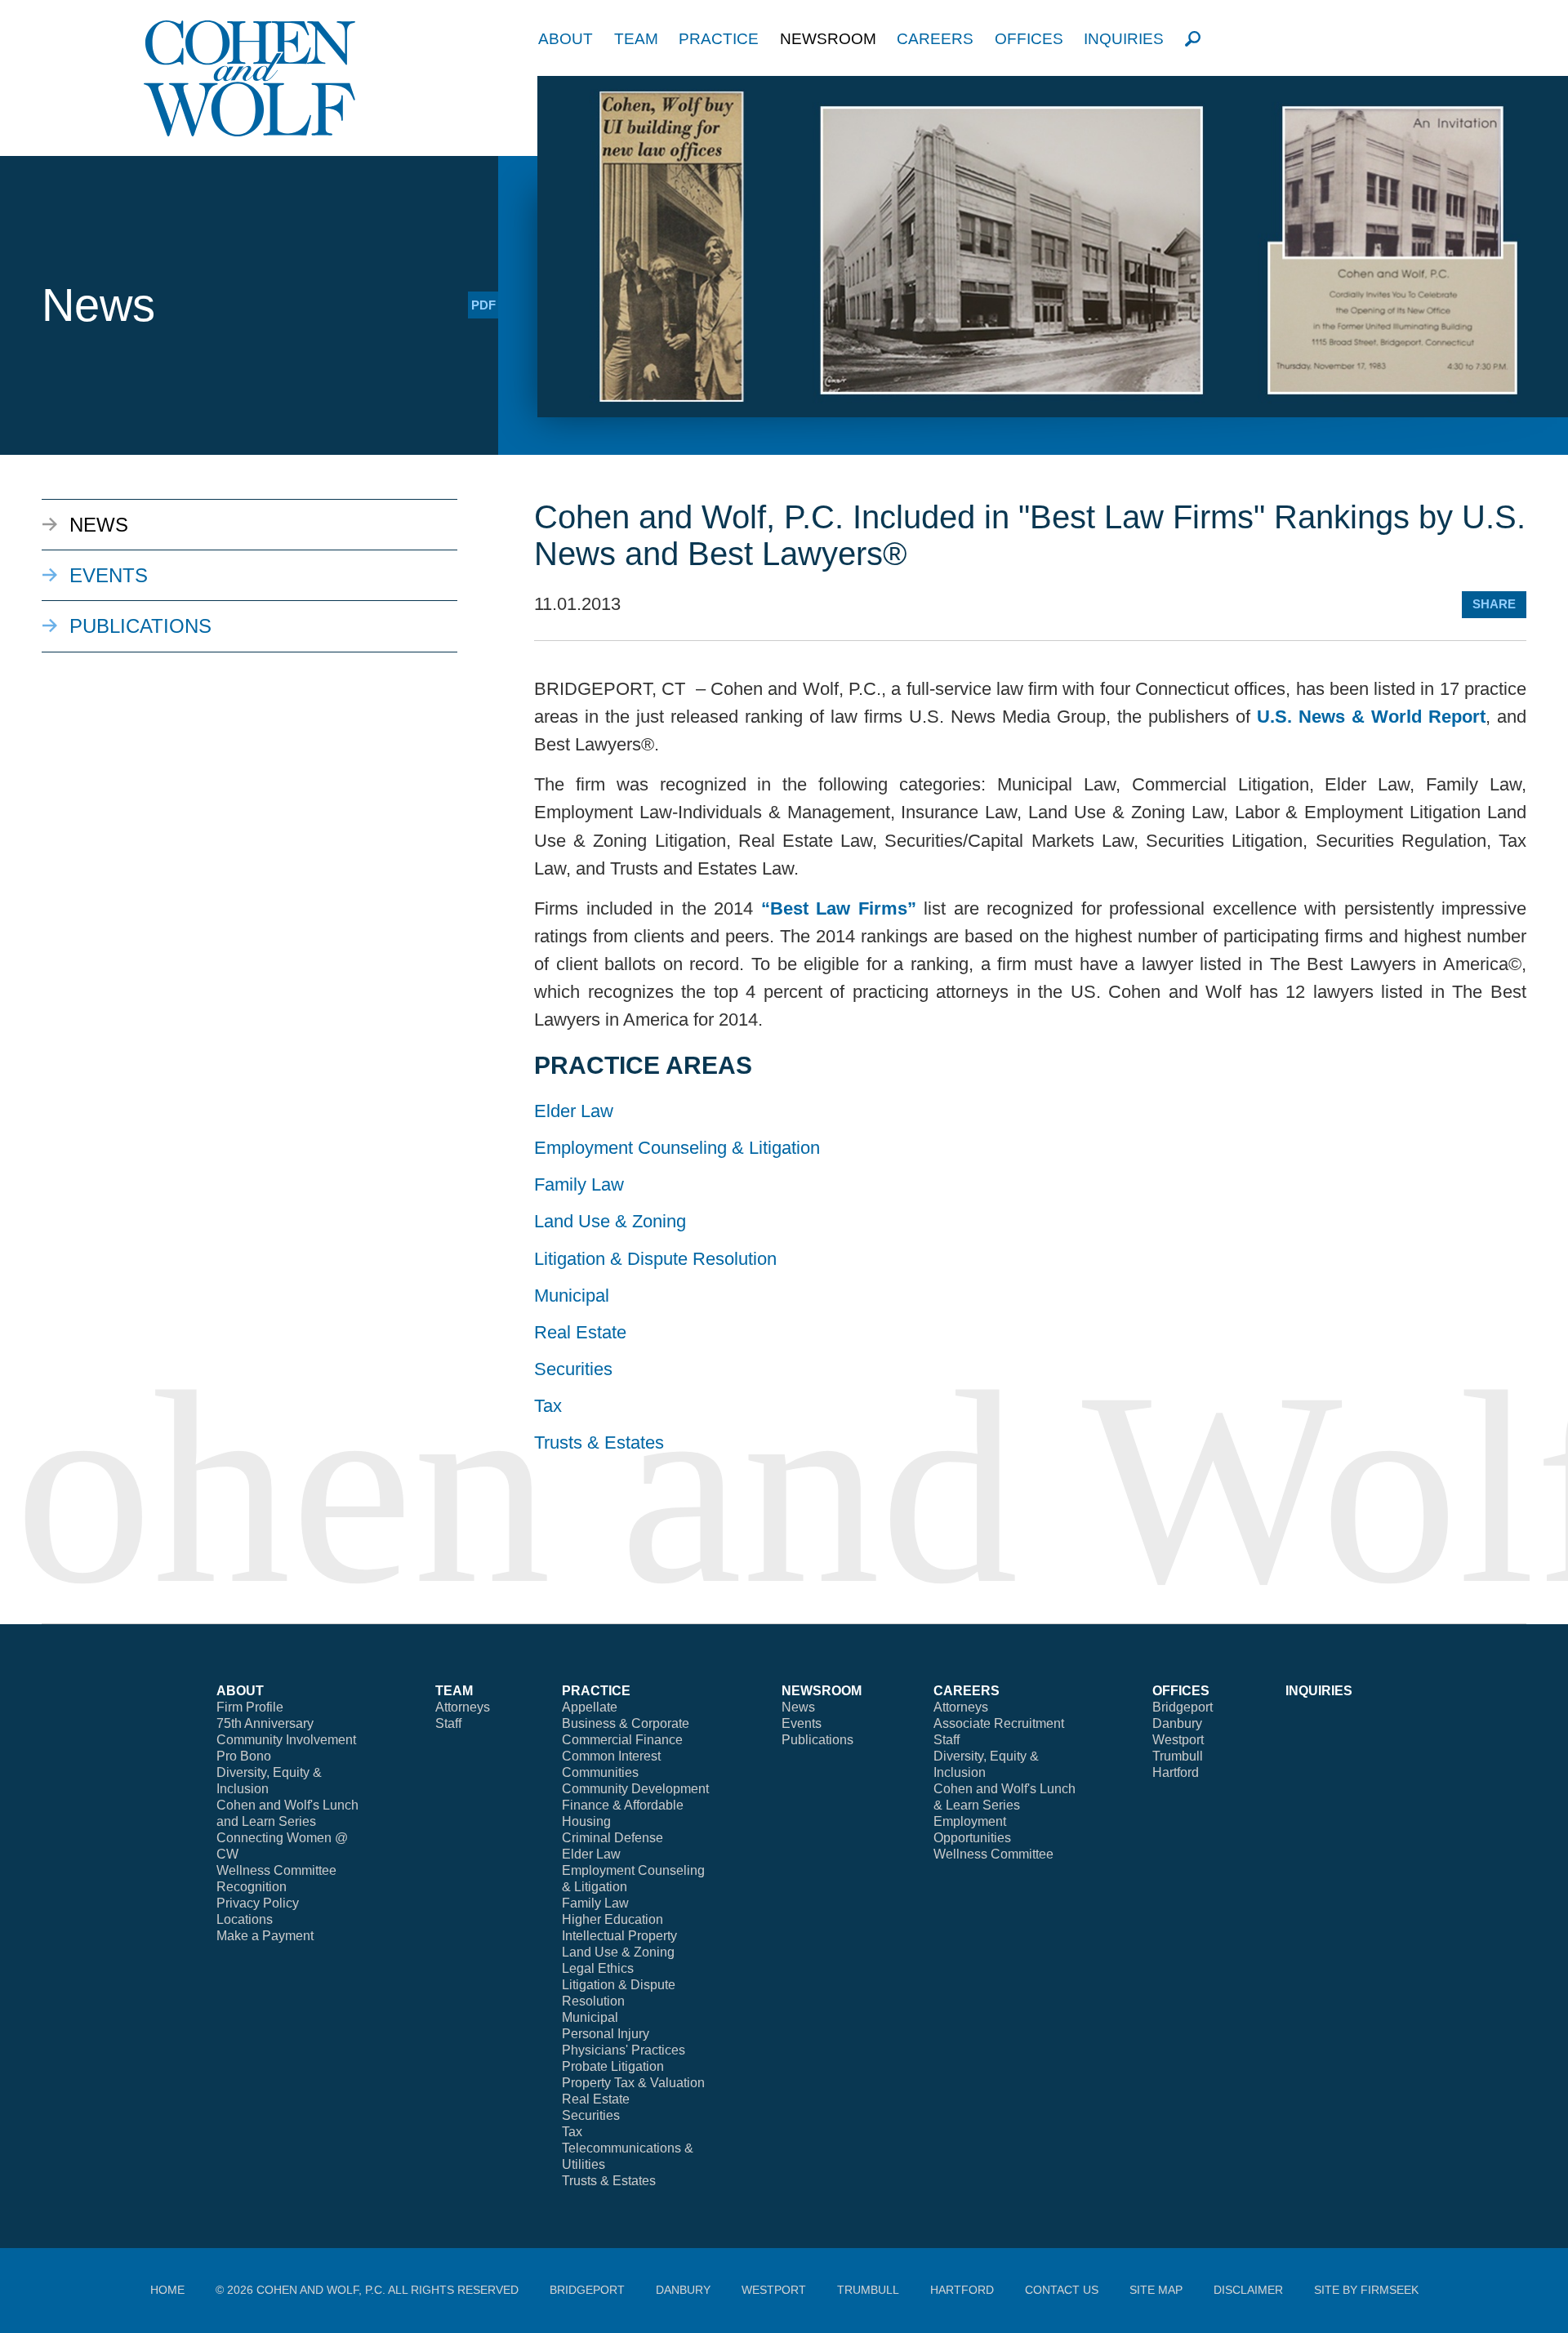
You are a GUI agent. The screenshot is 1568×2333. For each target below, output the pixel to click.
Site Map (1156, 2290)
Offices (1029, 39)
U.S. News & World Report (1371, 717)
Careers (935, 39)
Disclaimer (1248, 2290)
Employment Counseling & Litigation (677, 1148)
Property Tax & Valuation (633, 2083)
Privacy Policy (258, 1903)
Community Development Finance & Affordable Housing (635, 1805)
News (99, 525)
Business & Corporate (626, 1723)
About (566, 39)
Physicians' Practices (624, 2050)
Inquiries (1124, 39)
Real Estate (580, 1332)
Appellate (590, 1707)
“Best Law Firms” (839, 908)
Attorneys (463, 1707)
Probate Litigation (613, 2066)
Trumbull (1178, 1756)
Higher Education (612, 1919)
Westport (1178, 1740)
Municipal (572, 1296)
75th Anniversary (265, 1723)
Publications (140, 626)
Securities (573, 1369)
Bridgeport (1183, 1707)
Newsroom (828, 39)
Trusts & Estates (599, 1443)
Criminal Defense (612, 1838)
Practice (719, 39)
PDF (483, 305)
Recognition (252, 1887)
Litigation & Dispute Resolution (655, 1259)
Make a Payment (265, 1936)
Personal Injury (606, 2034)
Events (109, 575)
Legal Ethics (598, 1968)
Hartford (1176, 1772)
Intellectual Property (619, 1936)
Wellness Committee (276, 1870)
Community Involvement (286, 1740)
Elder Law (574, 1111)
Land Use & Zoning (610, 1221)
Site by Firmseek (1366, 2290)
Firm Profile (250, 1707)
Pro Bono (244, 1756)
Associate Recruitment (999, 1723)
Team (636, 39)
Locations (245, 1919)
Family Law (579, 1184)
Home (167, 2290)
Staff (448, 1723)
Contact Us (1062, 2290)
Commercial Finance (622, 1740)
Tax (548, 1406)
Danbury (1177, 1723)
